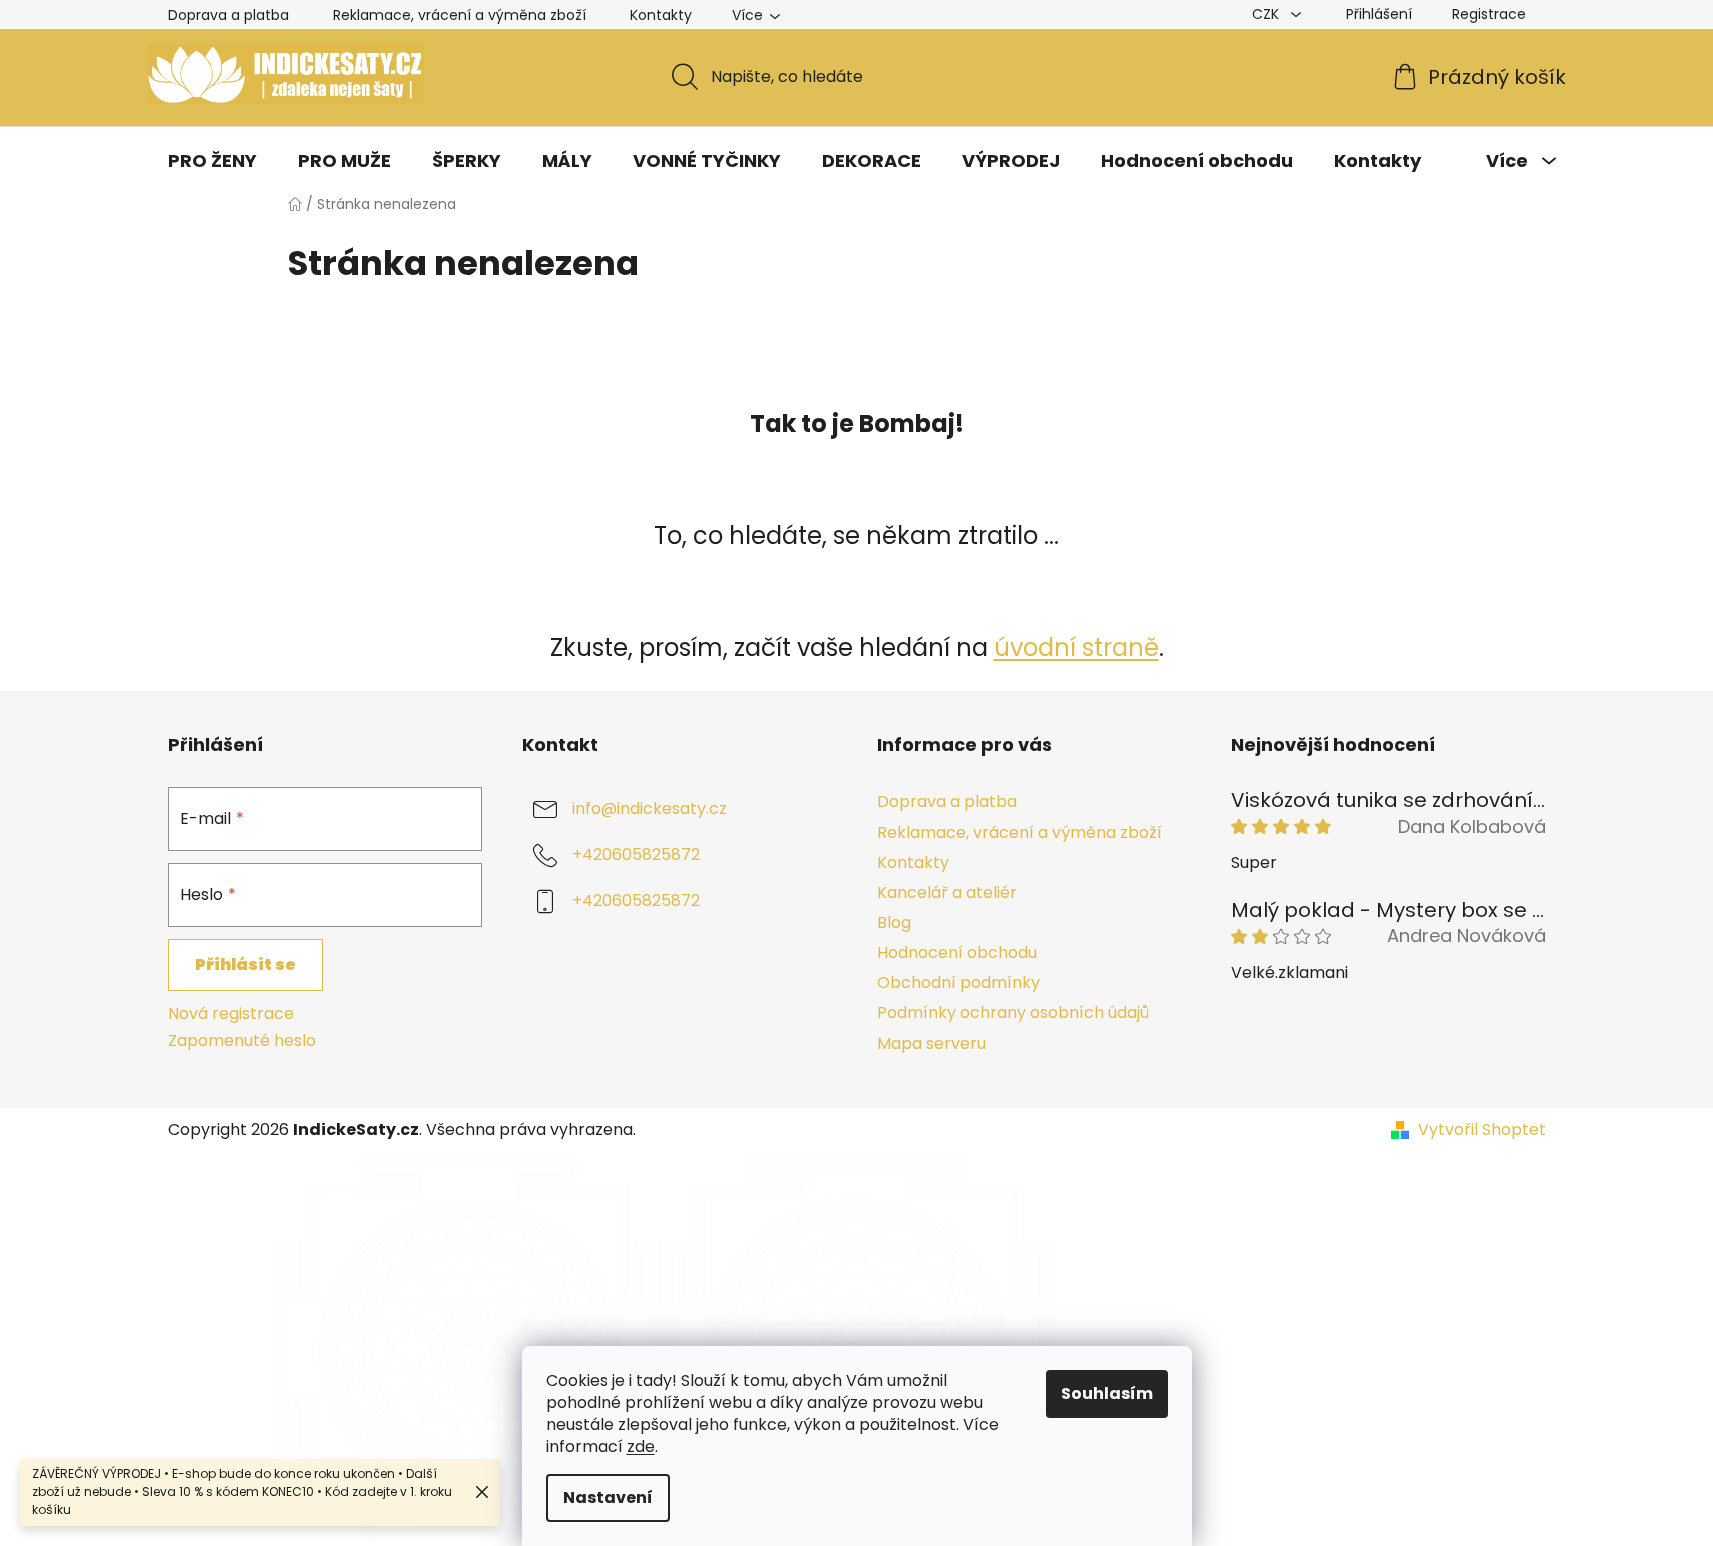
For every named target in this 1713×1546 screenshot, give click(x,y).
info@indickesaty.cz (649, 809)
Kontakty (661, 15)
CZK (1267, 14)
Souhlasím (1107, 1393)
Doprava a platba (228, 15)
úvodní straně (1076, 647)
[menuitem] (212, 161)
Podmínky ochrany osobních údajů (1013, 1012)
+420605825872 (636, 855)
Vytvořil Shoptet (1482, 1130)
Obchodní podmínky (958, 982)
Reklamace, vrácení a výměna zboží (459, 15)
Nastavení (608, 1497)
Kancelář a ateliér (947, 892)
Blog (894, 922)
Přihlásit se (245, 964)
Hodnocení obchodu (957, 952)
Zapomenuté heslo (242, 1041)
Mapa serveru (931, 1043)
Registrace (1489, 14)
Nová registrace (231, 1014)
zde (641, 1446)
